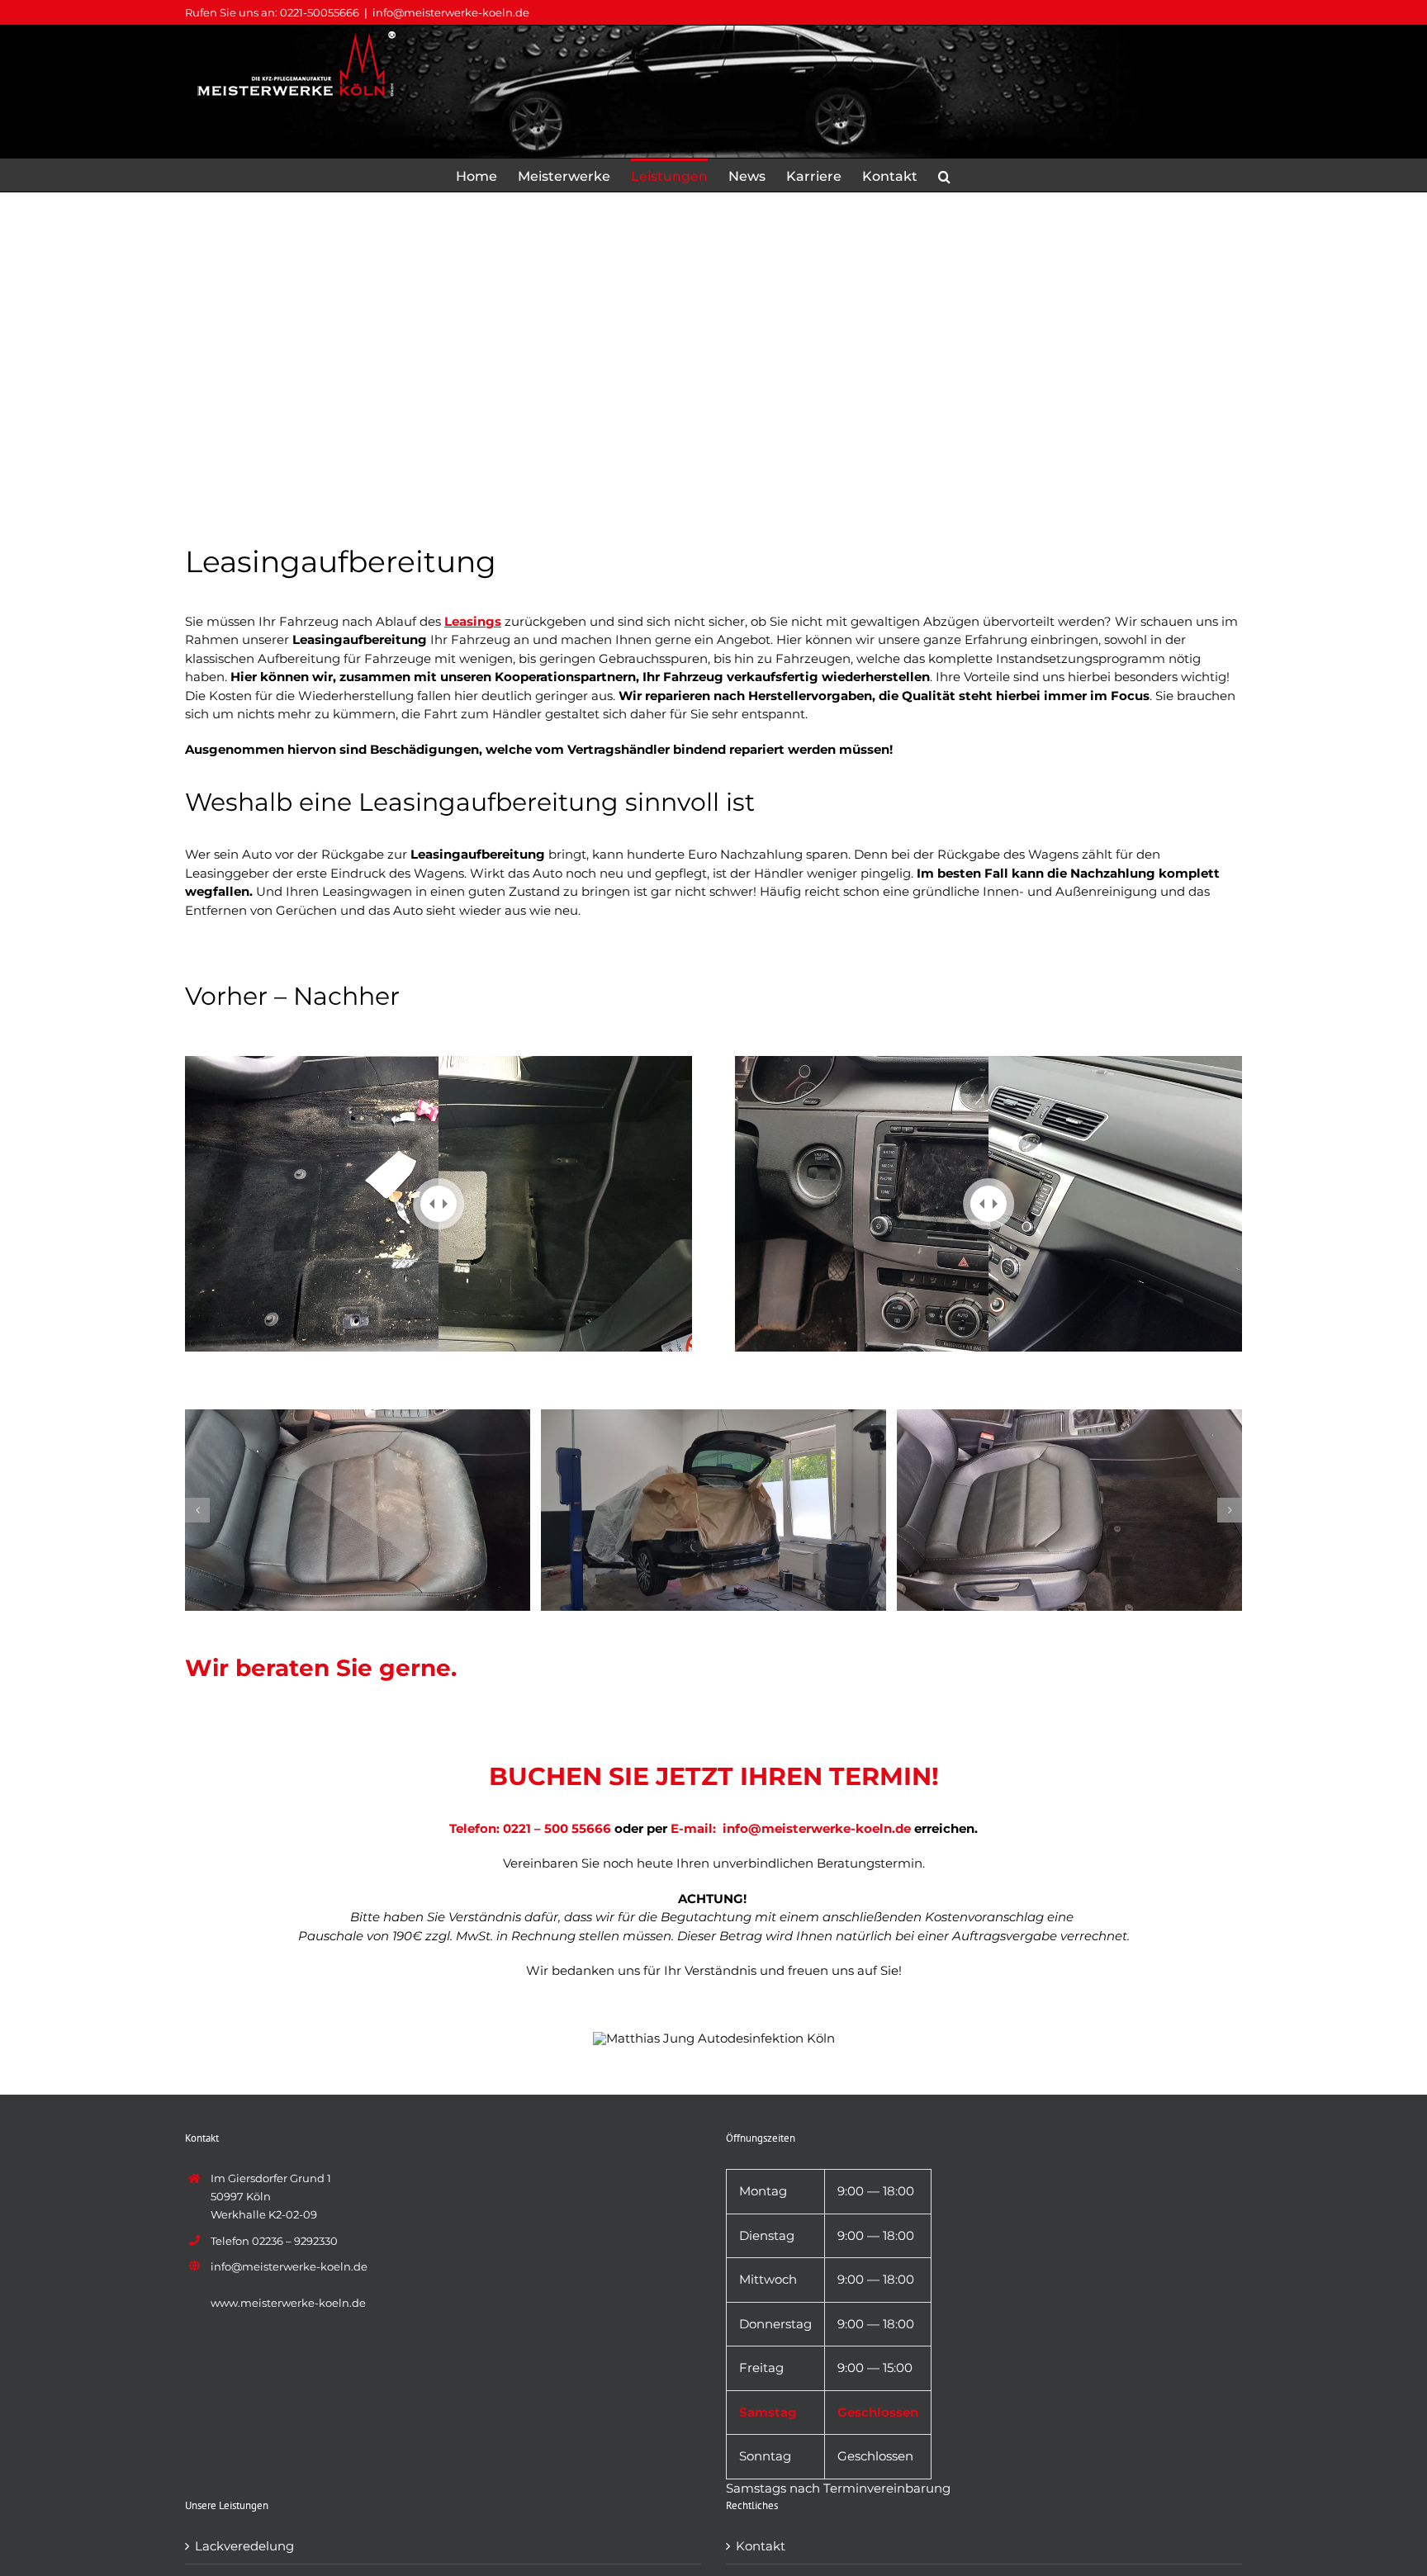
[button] (944, 175)
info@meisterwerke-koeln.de (451, 12)
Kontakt (761, 2546)
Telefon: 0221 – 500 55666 (530, 1828)
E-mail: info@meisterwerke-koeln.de (791, 1828)
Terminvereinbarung (887, 2488)
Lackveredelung (244, 2546)
